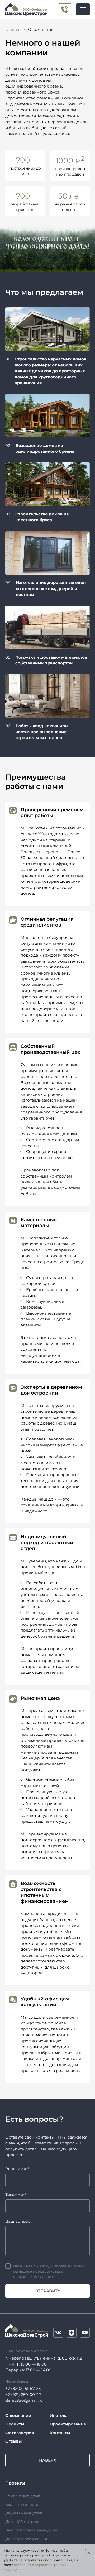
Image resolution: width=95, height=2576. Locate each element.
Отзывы (13, 2441)
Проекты (15, 2424)
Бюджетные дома (22, 2505)
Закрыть (88, 2551)
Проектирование (68, 2424)
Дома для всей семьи (26, 2539)
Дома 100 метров (22, 2522)
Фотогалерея (20, 2433)
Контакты (60, 2433)
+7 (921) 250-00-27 (65, 9)
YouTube (85, 2333)
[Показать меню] (83, 9)
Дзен (72, 2333)
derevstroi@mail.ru (24, 2400)
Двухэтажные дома (24, 2513)
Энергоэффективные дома (31, 2530)
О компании (18, 2416)
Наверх (48, 2460)
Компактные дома (23, 2496)
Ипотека (59, 2416)
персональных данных (33, 2276)
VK (58, 2333)
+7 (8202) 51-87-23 (23, 2388)
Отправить (47, 2291)
